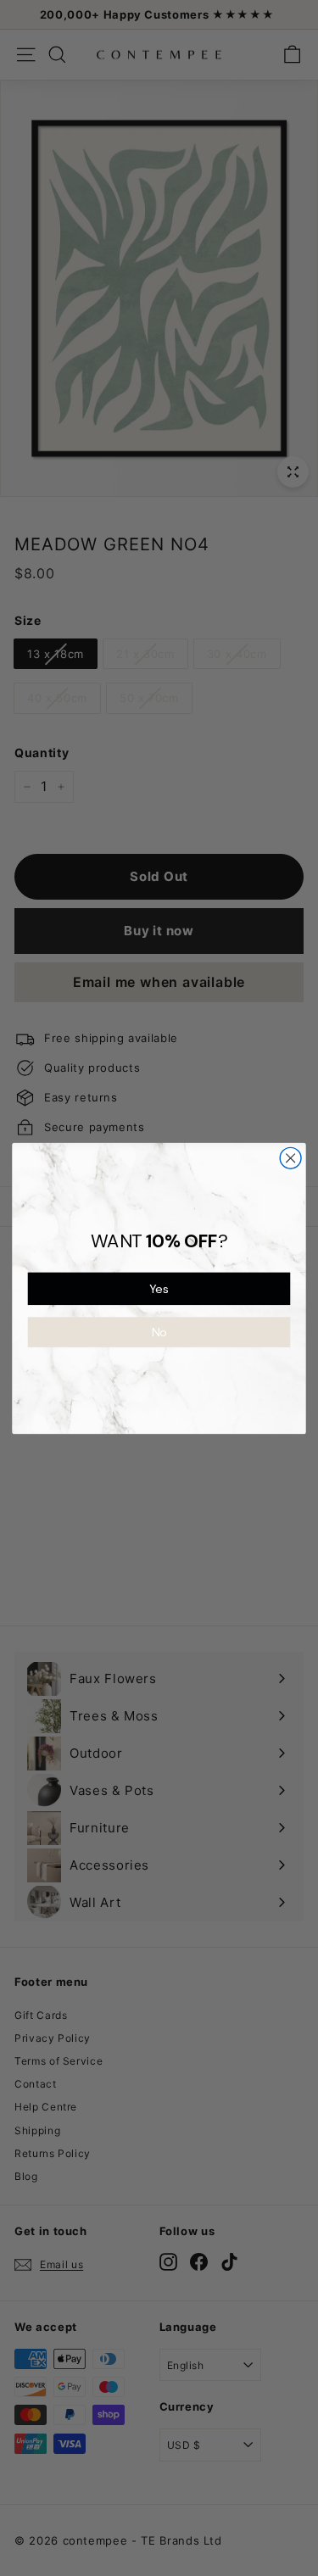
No (159, 1332)
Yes (159, 1288)
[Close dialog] (290, 1158)
